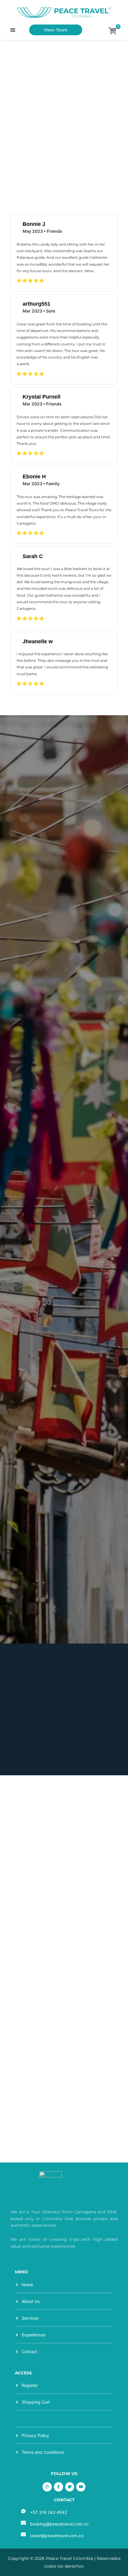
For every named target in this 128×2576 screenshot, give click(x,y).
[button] (13, 30)
